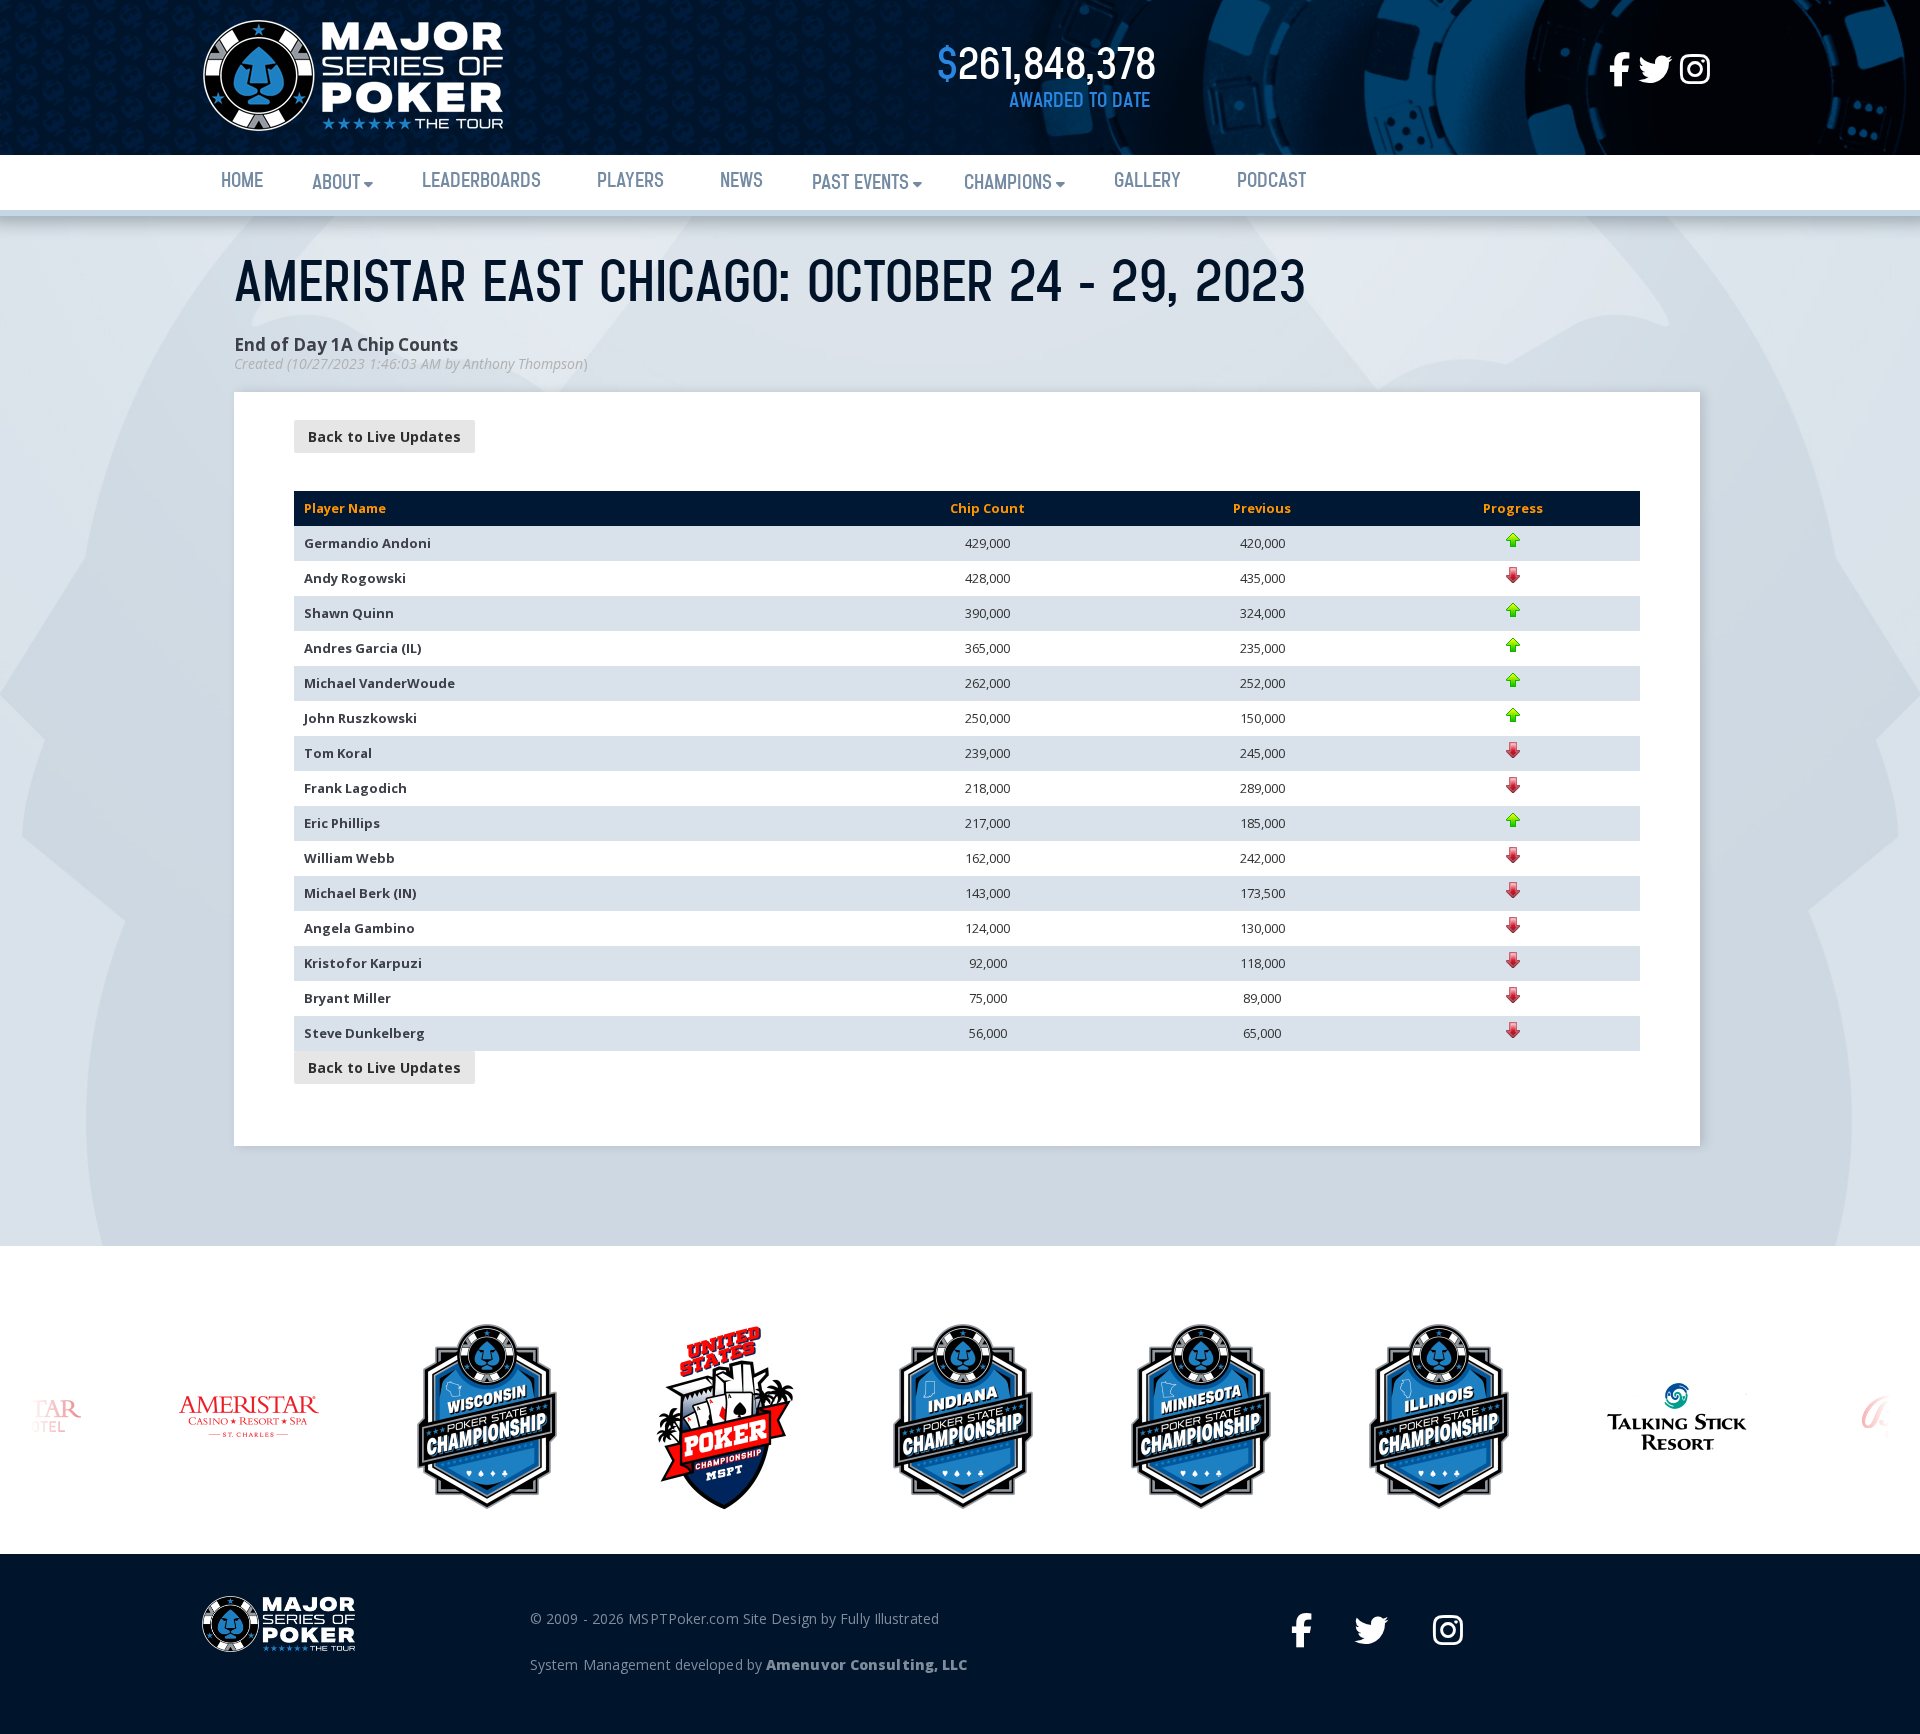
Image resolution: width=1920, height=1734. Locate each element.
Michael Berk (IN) (360, 893)
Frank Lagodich (355, 788)
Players (630, 181)
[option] (249, 1416)
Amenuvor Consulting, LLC (866, 1664)
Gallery (1147, 181)
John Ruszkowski (360, 718)
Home (242, 181)
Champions (1008, 183)
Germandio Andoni (367, 543)
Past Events (860, 183)
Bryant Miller (347, 998)
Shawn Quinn (349, 613)
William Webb (349, 858)
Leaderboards (481, 181)
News (741, 181)
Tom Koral (338, 753)
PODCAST (1271, 181)
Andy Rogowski (355, 578)
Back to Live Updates (384, 436)
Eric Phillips (342, 823)
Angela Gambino (359, 928)
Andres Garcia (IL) (362, 648)
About (336, 183)
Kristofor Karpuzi (363, 963)
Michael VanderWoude (379, 683)
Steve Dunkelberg (364, 1033)
